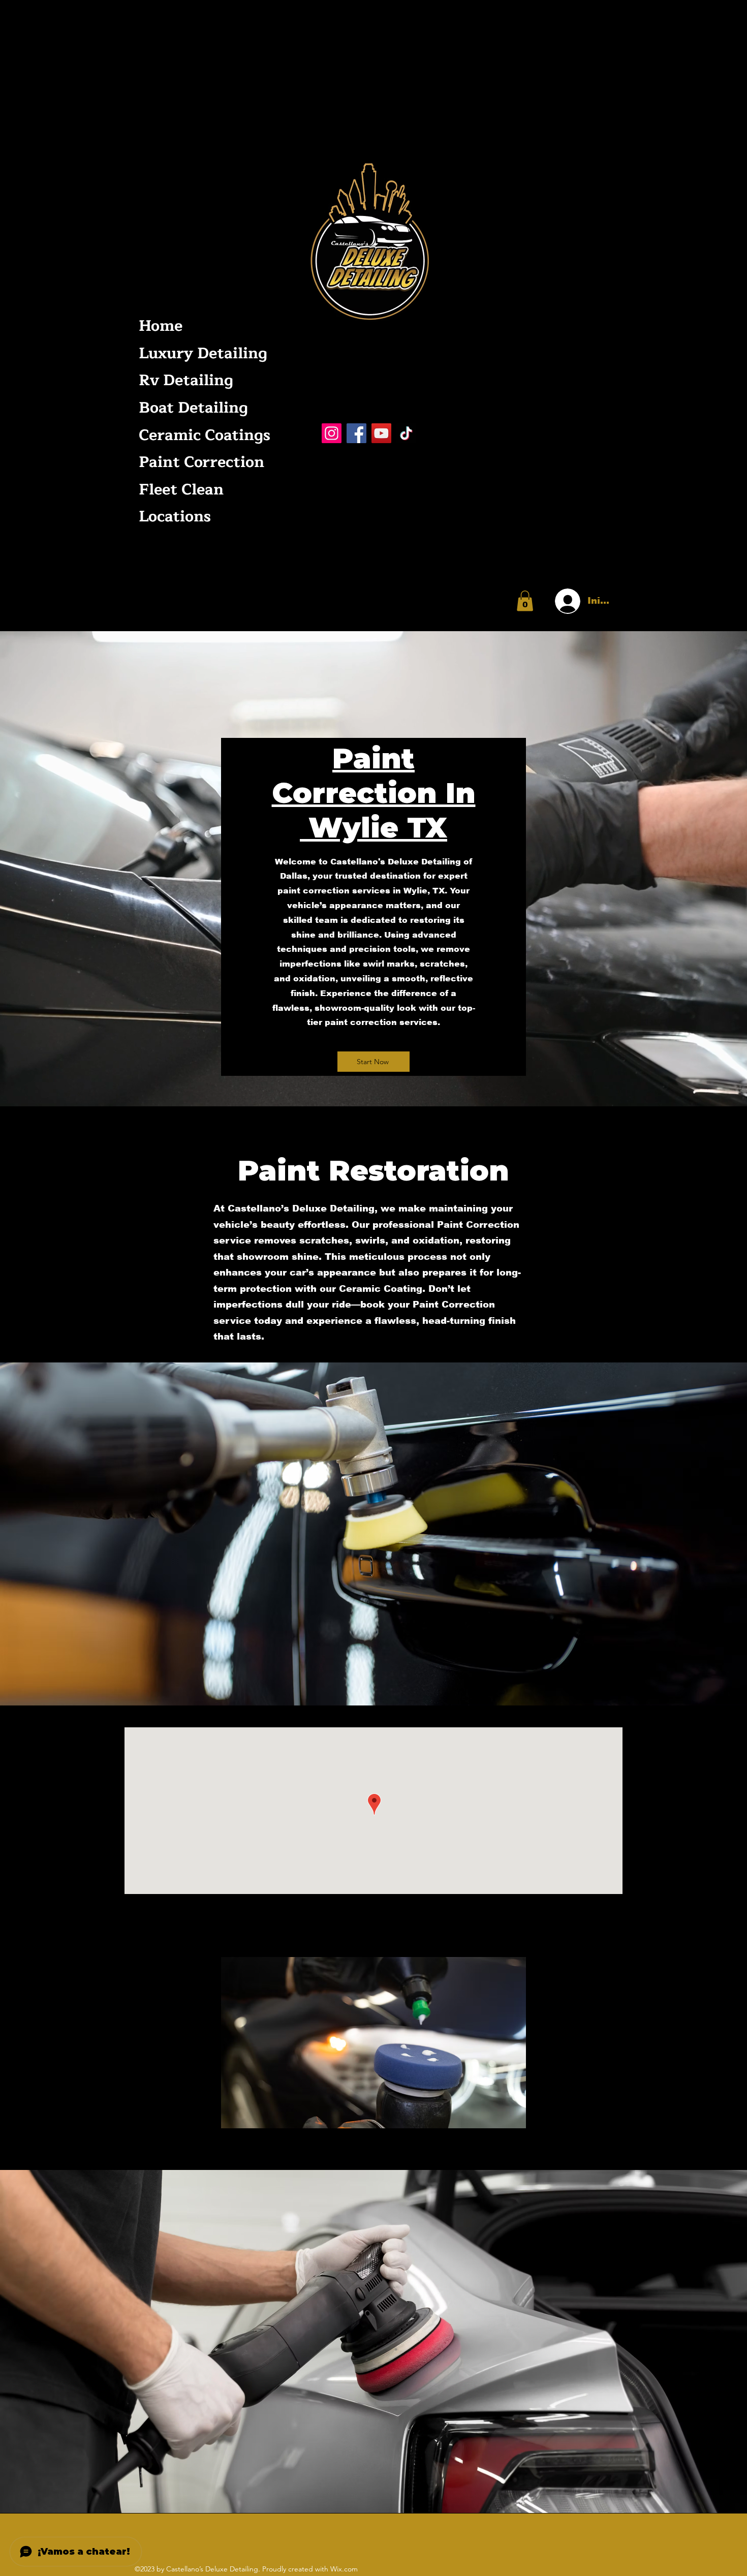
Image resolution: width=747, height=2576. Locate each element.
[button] (525, 601)
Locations (175, 517)
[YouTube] (381, 433)
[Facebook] (356, 433)
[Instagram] (332, 433)
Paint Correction (201, 462)
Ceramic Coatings (202, 435)
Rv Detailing (186, 380)
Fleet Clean (181, 490)
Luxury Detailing (202, 353)
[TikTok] (406, 433)
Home (161, 326)
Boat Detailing (193, 408)
